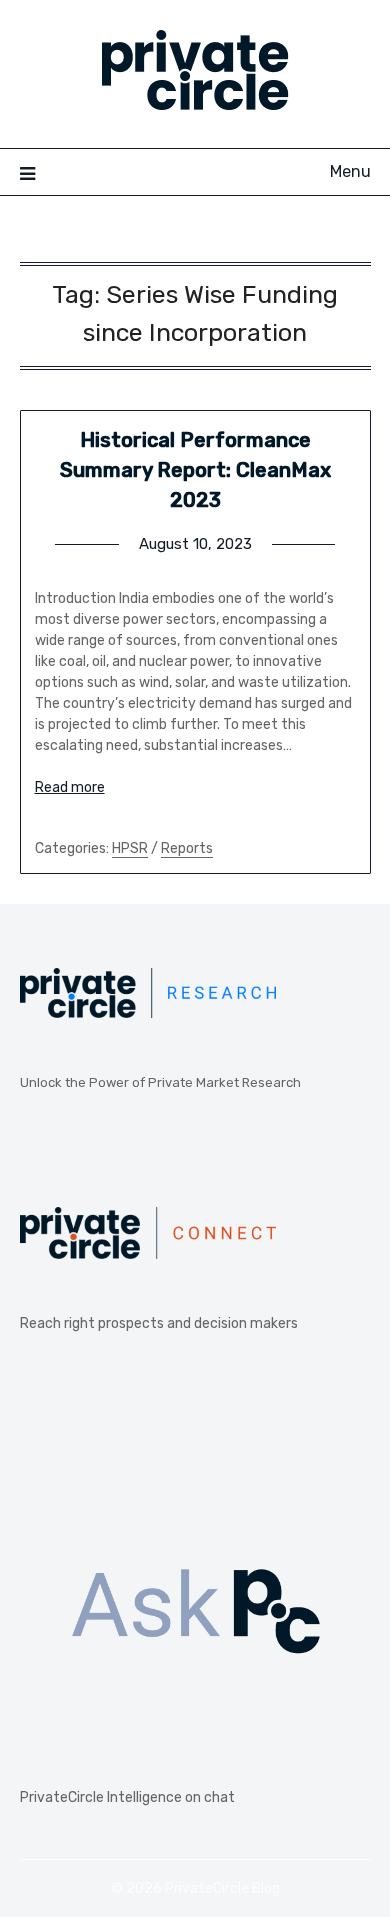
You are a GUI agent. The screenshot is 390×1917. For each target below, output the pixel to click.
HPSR (130, 848)
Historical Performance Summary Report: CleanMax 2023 (195, 470)
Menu (350, 171)
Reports (187, 848)
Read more (70, 787)
